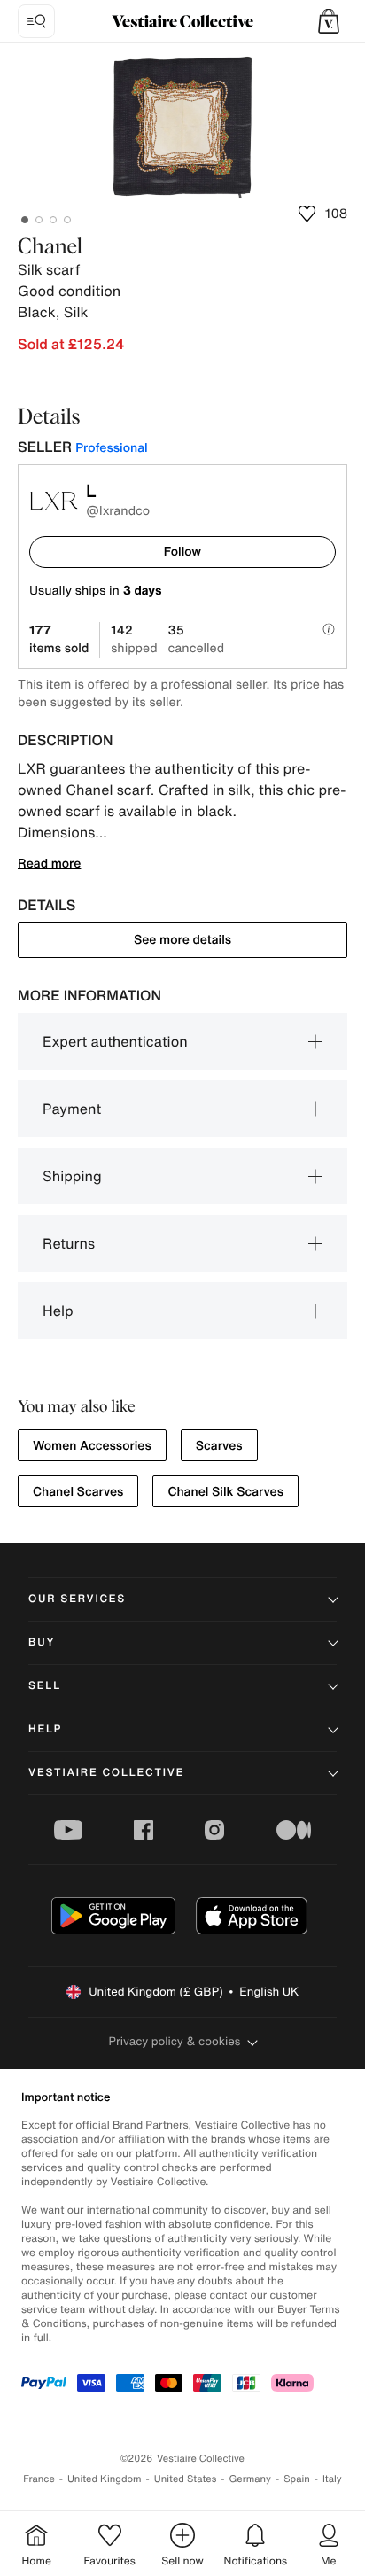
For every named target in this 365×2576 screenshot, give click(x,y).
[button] (329, 21)
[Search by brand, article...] (36, 21)
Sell (45, 1686)
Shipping (72, 1176)
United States (186, 2479)
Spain (297, 2479)
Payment (72, 1109)
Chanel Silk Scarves (225, 1492)
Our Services (77, 1599)
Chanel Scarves (78, 1492)
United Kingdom (105, 2479)
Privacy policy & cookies (175, 2041)
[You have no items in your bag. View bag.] (329, 21)
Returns (69, 1243)
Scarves (219, 1446)
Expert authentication (115, 1041)
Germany (250, 2479)
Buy (42, 1642)
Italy (332, 2479)
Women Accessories (92, 1446)
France (39, 2479)
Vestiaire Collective (106, 1773)
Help (58, 1311)
